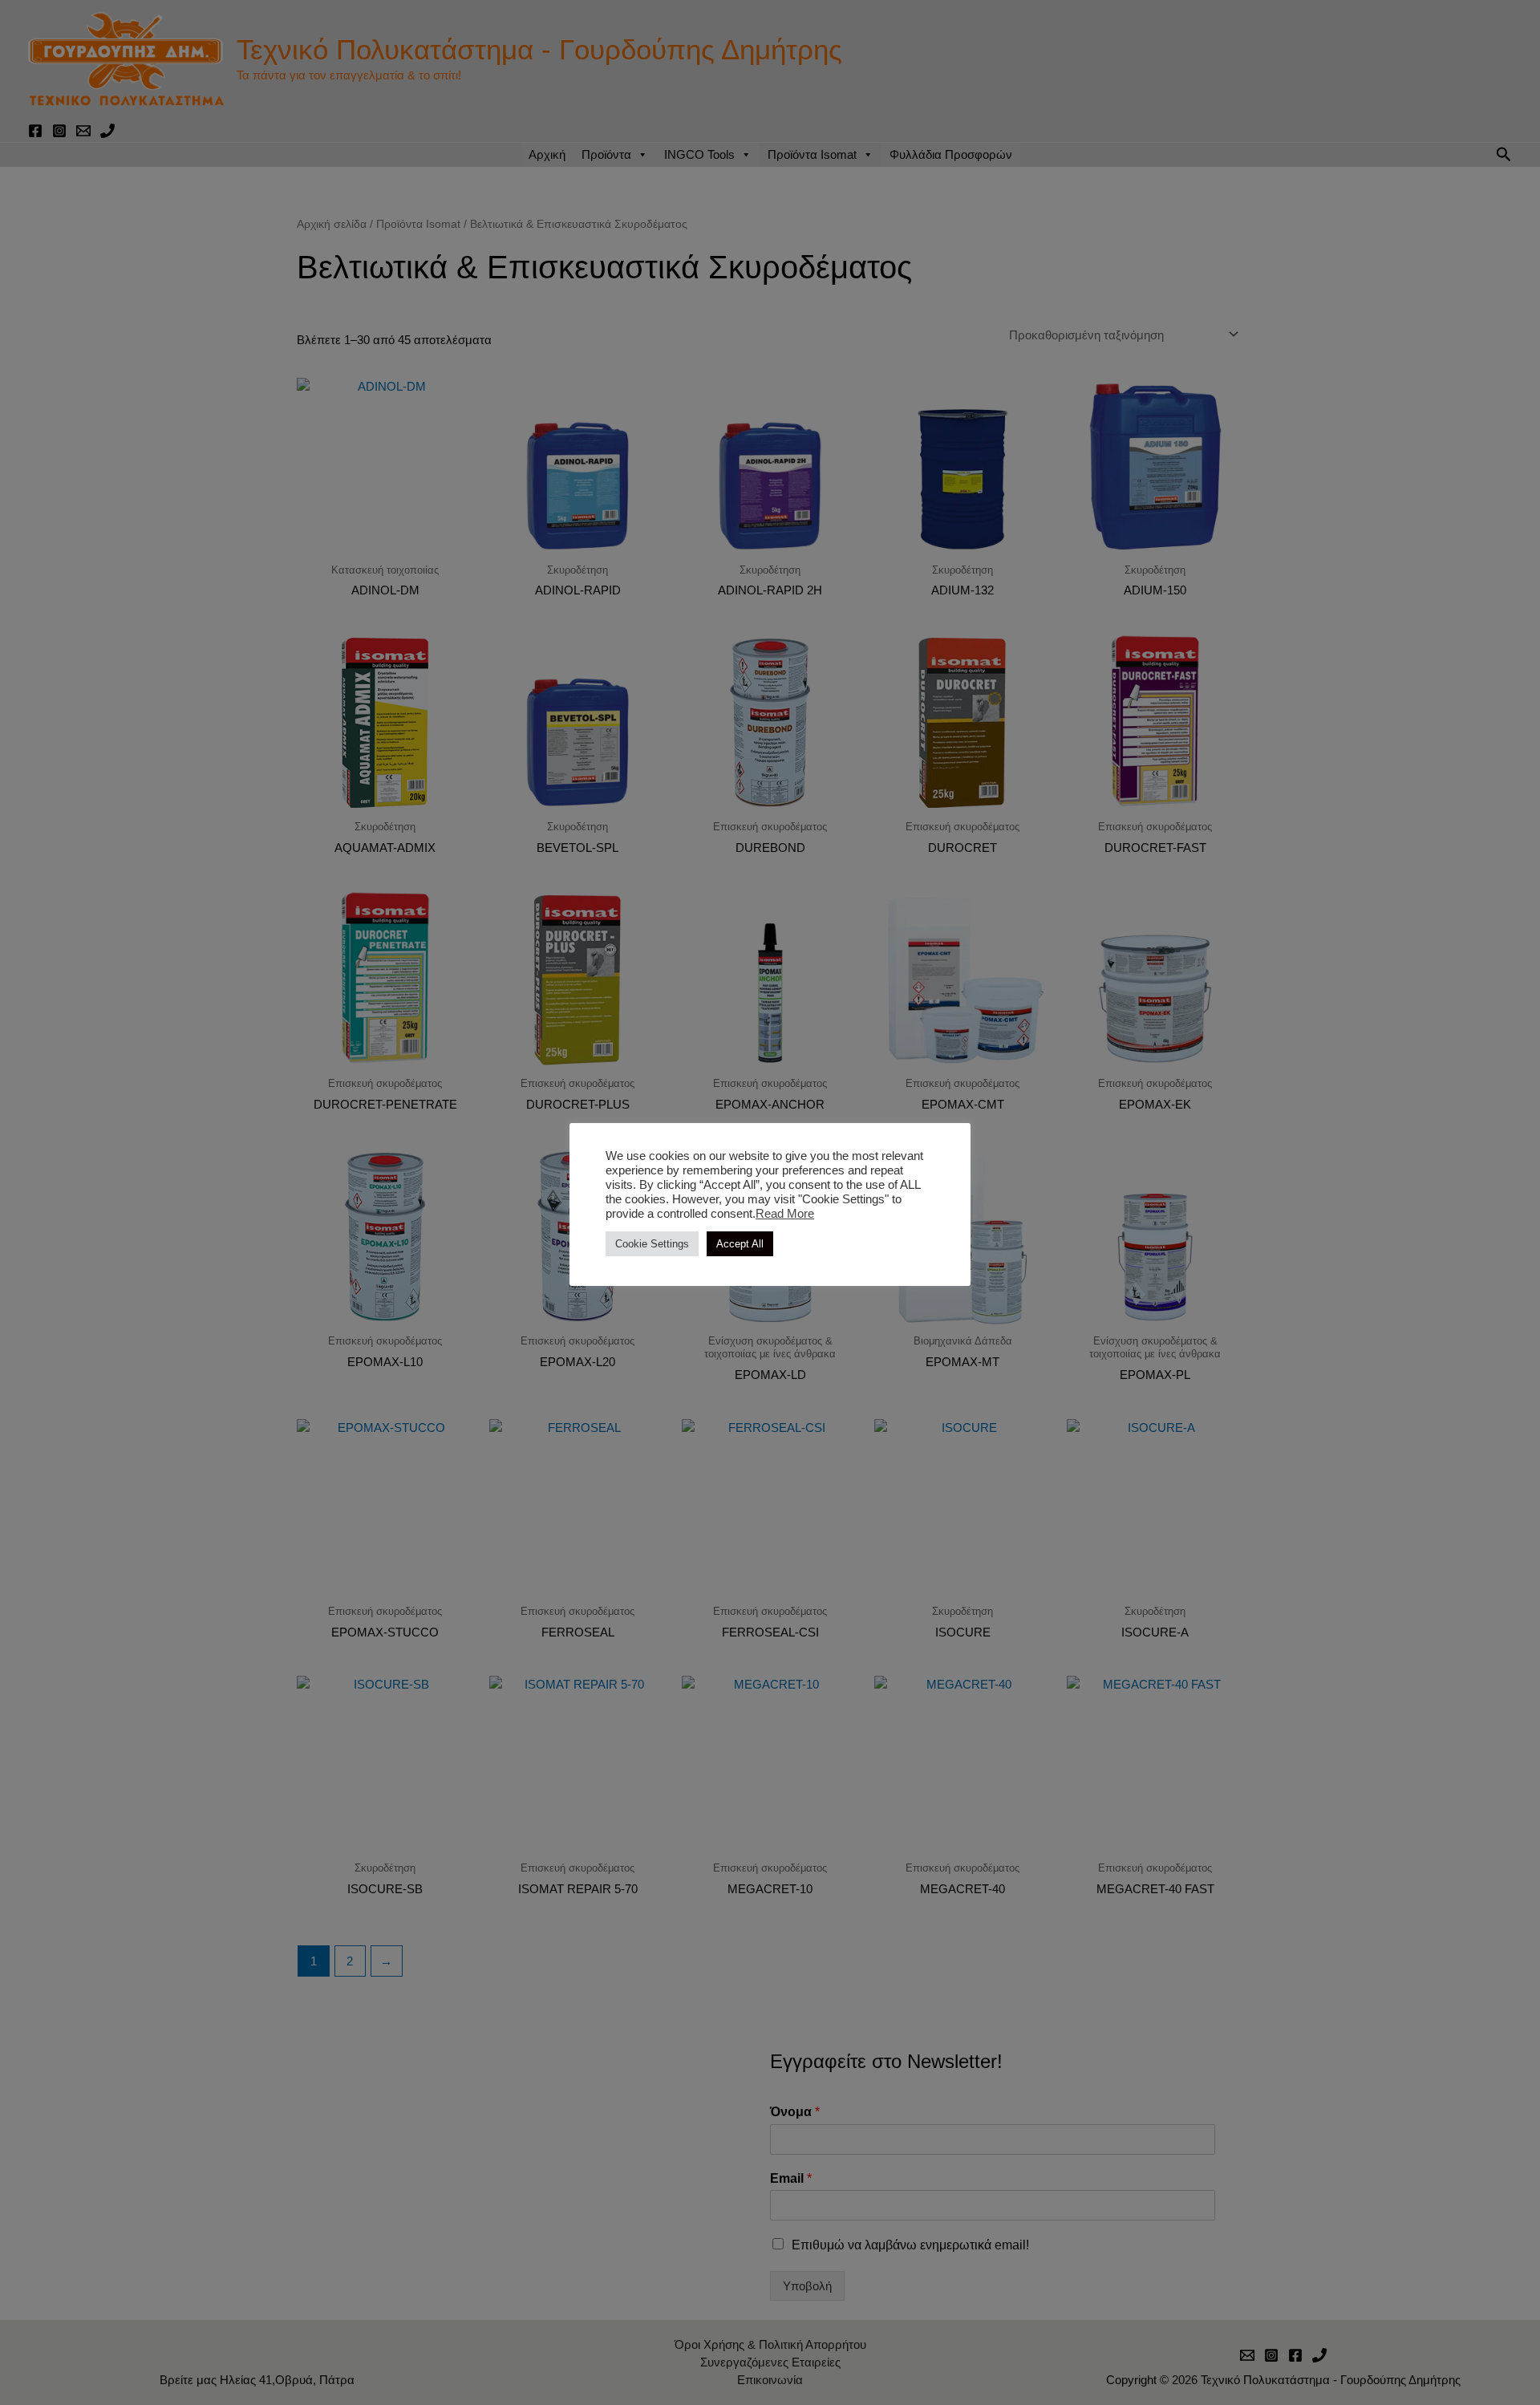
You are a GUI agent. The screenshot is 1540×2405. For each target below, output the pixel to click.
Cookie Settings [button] (652, 1244)
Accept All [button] (740, 1244)
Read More (785, 1214)
